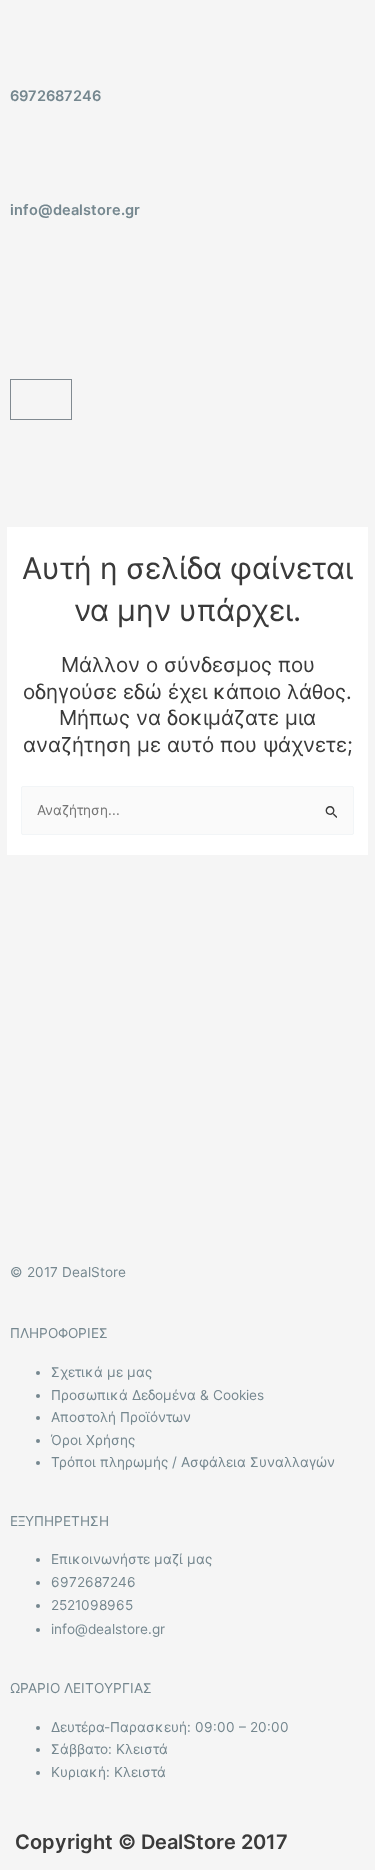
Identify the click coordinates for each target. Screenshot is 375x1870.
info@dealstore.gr (75, 210)
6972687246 (55, 96)
